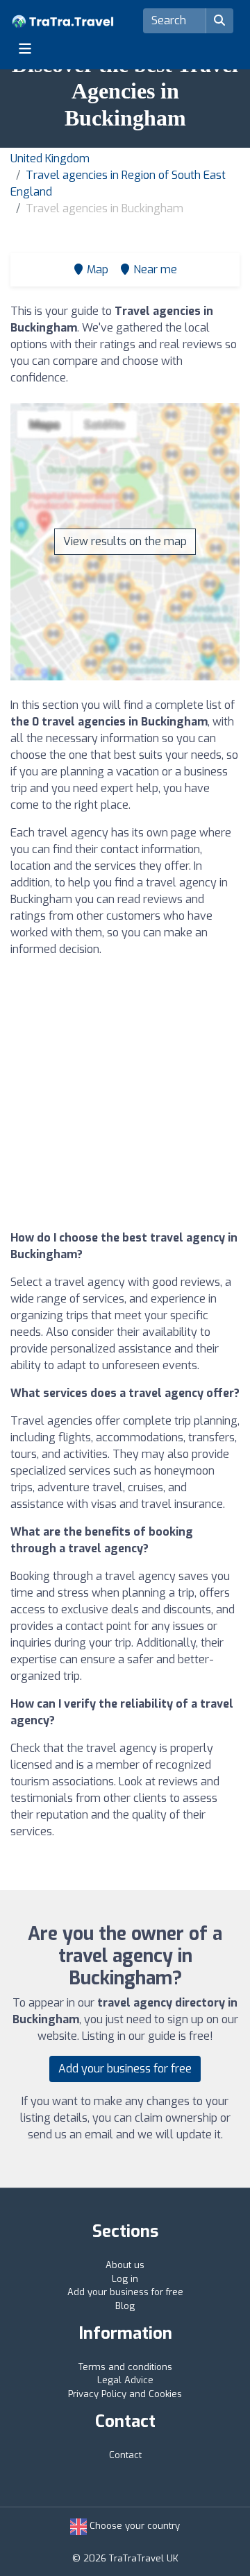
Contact (125, 2455)
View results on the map (125, 541)
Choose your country (133, 2526)
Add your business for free (125, 2069)
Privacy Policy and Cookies (125, 2394)
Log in (125, 2279)
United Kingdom (50, 158)
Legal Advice (125, 2380)
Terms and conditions (125, 2367)
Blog (125, 2306)
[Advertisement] (125, 1094)
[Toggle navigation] (25, 49)
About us (125, 2265)
